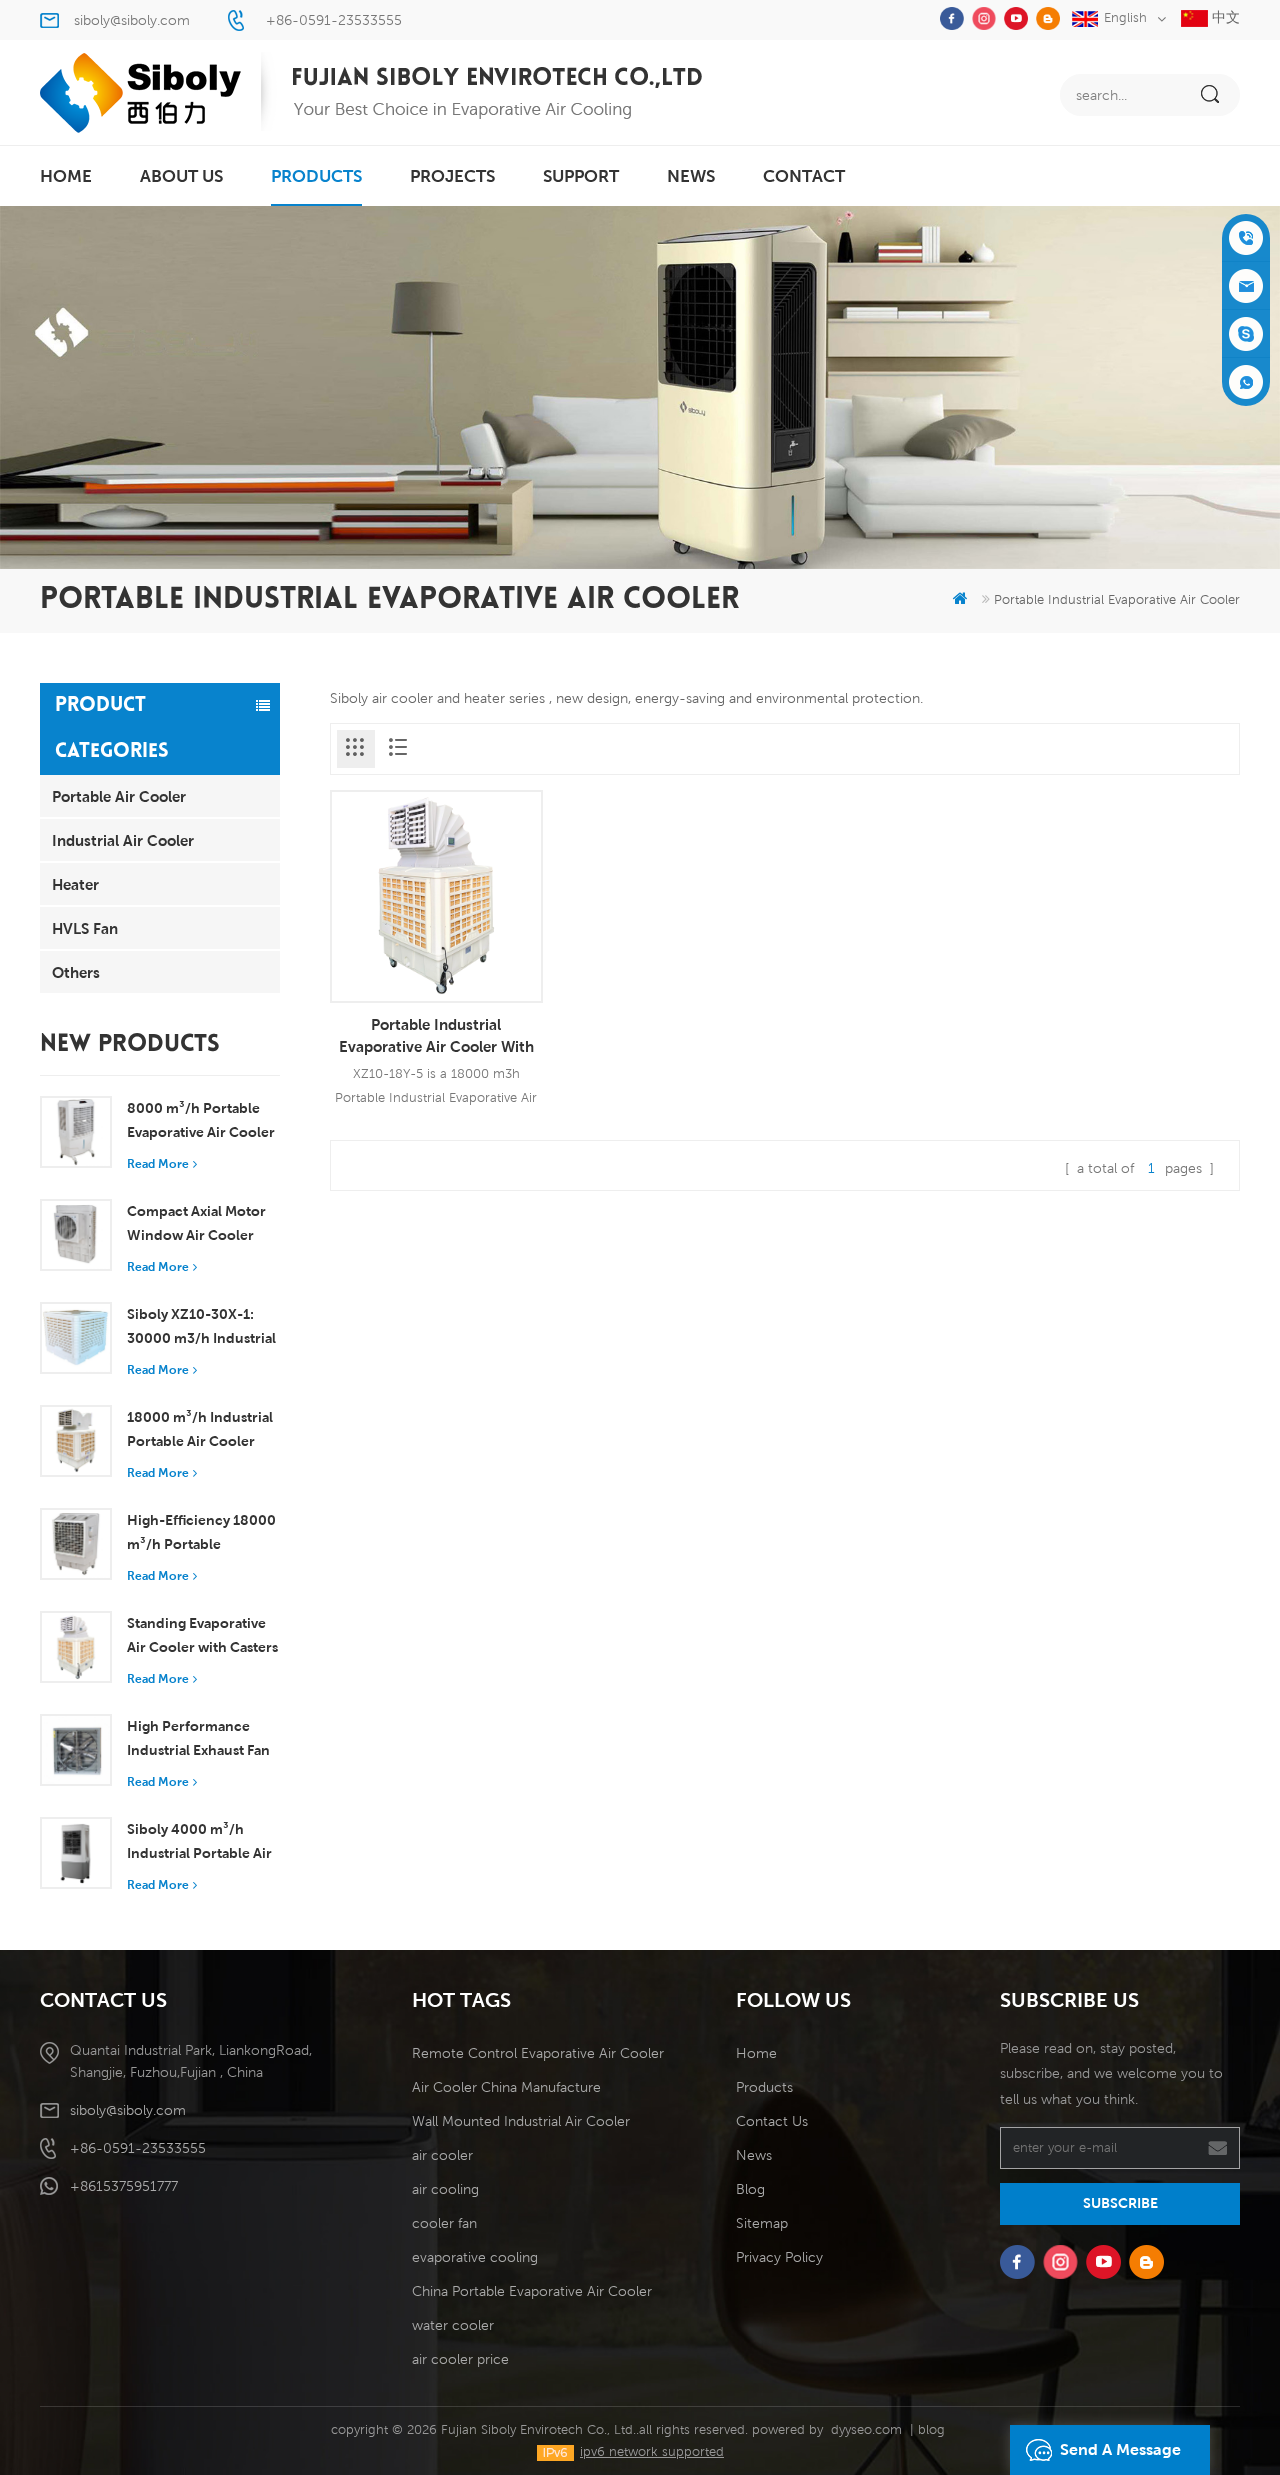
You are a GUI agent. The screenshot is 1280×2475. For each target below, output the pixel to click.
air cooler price (460, 2359)
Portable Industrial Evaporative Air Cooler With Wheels (436, 1036)
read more (158, 1163)
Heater (75, 884)
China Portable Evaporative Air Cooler (532, 2291)
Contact (804, 176)
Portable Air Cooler (119, 796)
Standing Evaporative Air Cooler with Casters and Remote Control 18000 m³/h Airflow (202, 1637)
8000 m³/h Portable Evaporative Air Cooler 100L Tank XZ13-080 (201, 1122)
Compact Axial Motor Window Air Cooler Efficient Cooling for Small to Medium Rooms (196, 1225)
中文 (1224, 17)
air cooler (442, 2155)
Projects (452, 176)
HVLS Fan (85, 928)
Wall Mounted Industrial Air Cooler (521, 2121)
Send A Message (1120, 2449)
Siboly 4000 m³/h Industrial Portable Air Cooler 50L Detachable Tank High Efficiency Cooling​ (203, 1843)
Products (764, 2087)
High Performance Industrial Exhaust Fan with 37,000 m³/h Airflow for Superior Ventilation (198, 1740)
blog (931, 2429)
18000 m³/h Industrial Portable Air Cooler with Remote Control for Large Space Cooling (200, 1431)
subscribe (1120, 2203)
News (691, 176)
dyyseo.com (866, 2429)
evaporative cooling (475, 2257)
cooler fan (444, 2223)
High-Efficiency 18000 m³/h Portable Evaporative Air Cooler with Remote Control (201, 1534)
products (316, 176)
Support (581, 176)
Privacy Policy (779, 2257)
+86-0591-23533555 (334, 20)
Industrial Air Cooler (123, 840)
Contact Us (772, 2121)
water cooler (453, 2325)
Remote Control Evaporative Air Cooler (538, 2053)
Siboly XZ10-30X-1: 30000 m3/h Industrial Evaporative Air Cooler (201, 1328)
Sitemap (762, 2223)
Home (756, 2053)
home (66, 176)
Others (76, 972)
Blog (750, 2189)
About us (181, 176)
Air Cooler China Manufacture (506, 2087)
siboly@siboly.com (132, 20)
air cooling (445, 2189)
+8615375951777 (124, 2186)
